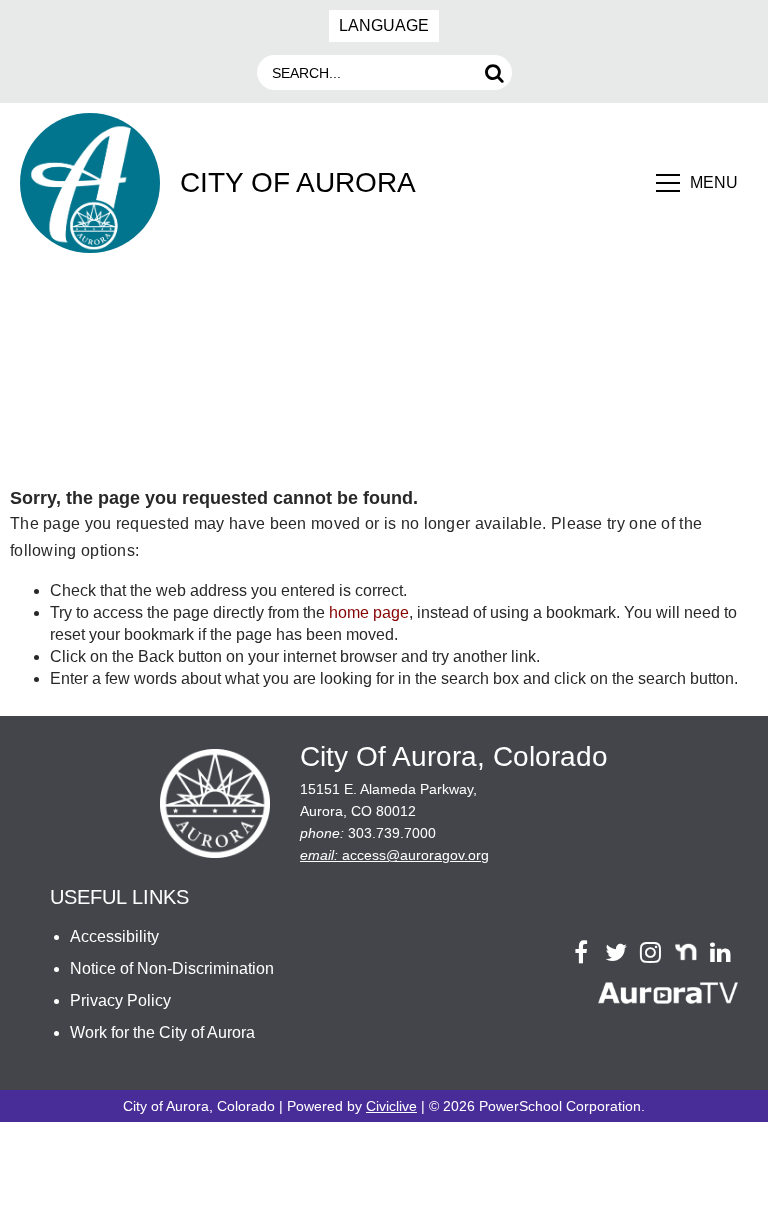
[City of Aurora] (215, 806)
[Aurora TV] (668, 996)
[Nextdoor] (685, 952)
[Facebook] (580, 952)
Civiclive (391, 1106)
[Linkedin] (720, 952)
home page (369, 612)
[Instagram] (650, 952)
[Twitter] (615, 952)
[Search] (494, 72)
